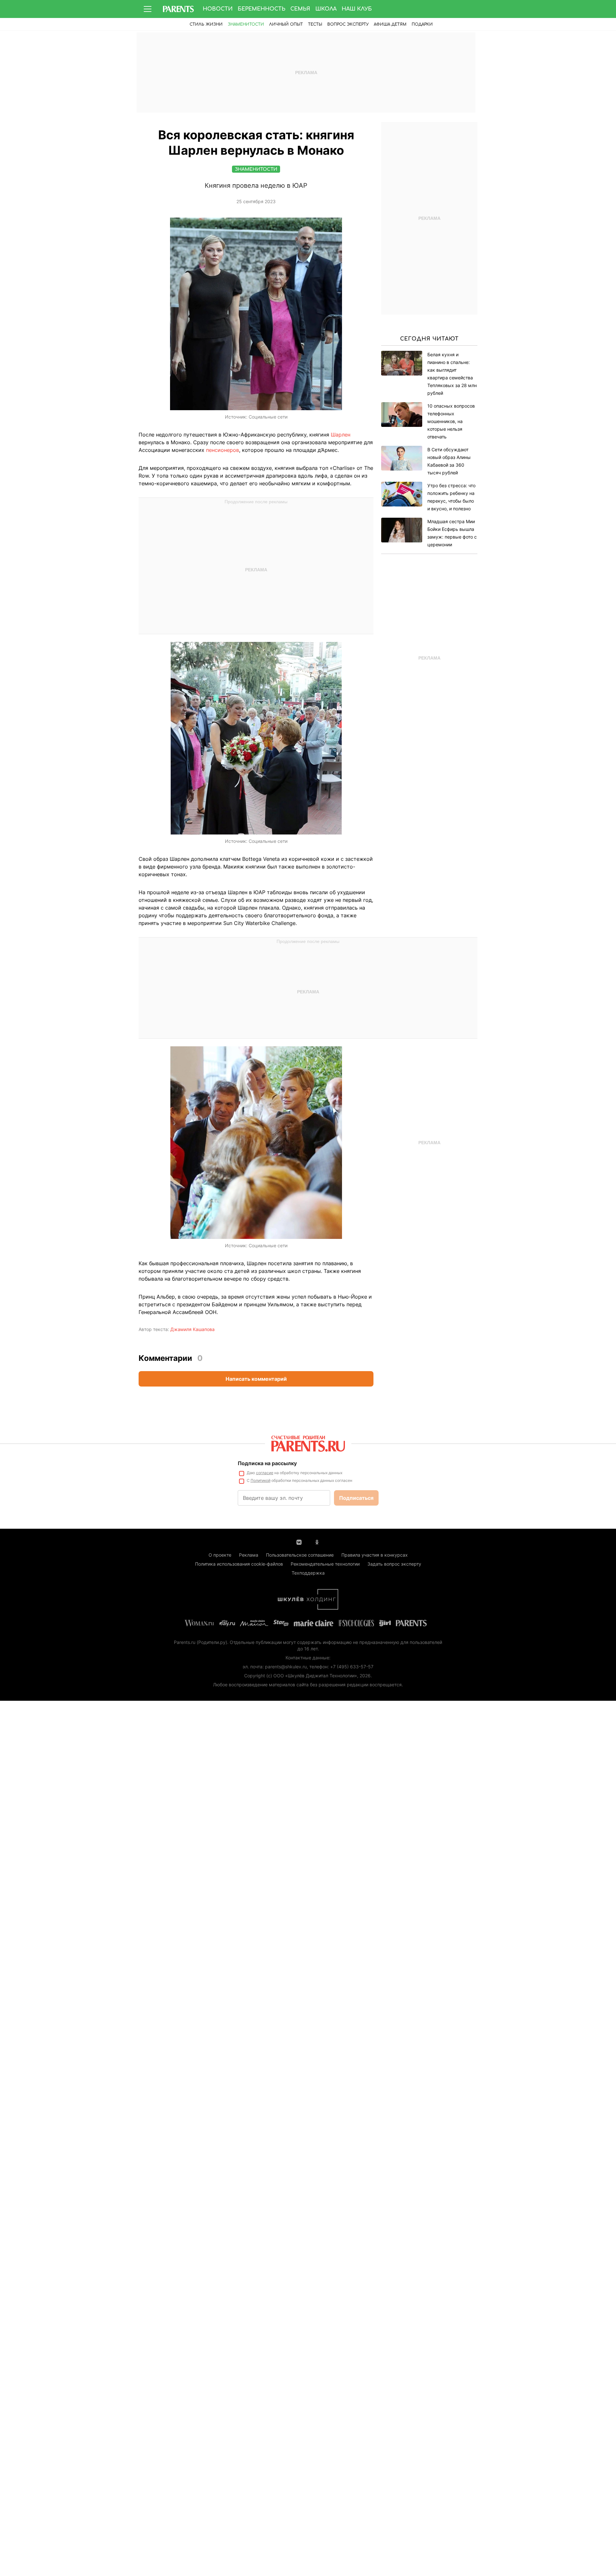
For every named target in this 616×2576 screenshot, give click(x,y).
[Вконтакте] (299, 1542)
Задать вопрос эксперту (394, 1564)
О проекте (220, 1555)
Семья (300, 9)
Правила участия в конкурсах (375, 1555)
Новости (218, 9)
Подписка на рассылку (267, 1463)
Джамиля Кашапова (193, 1329)
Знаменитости (246, 24)
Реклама (249, 1555)
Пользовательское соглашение (300, 1555)
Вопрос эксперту (348, 24)
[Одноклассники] (317, 1542)
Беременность (261, 9)
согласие (265, 1473)
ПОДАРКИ (422, 24)
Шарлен (341, 435)
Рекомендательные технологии (325, 1564)
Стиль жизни (206, 24)
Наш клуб (357, 9)
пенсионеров (222, 450)
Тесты (315, 24)
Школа (326, 9)
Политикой (261, 1480)
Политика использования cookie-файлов (239, 1564)
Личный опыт (286, 24)
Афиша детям (390, 24)
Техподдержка (308, 1573)
